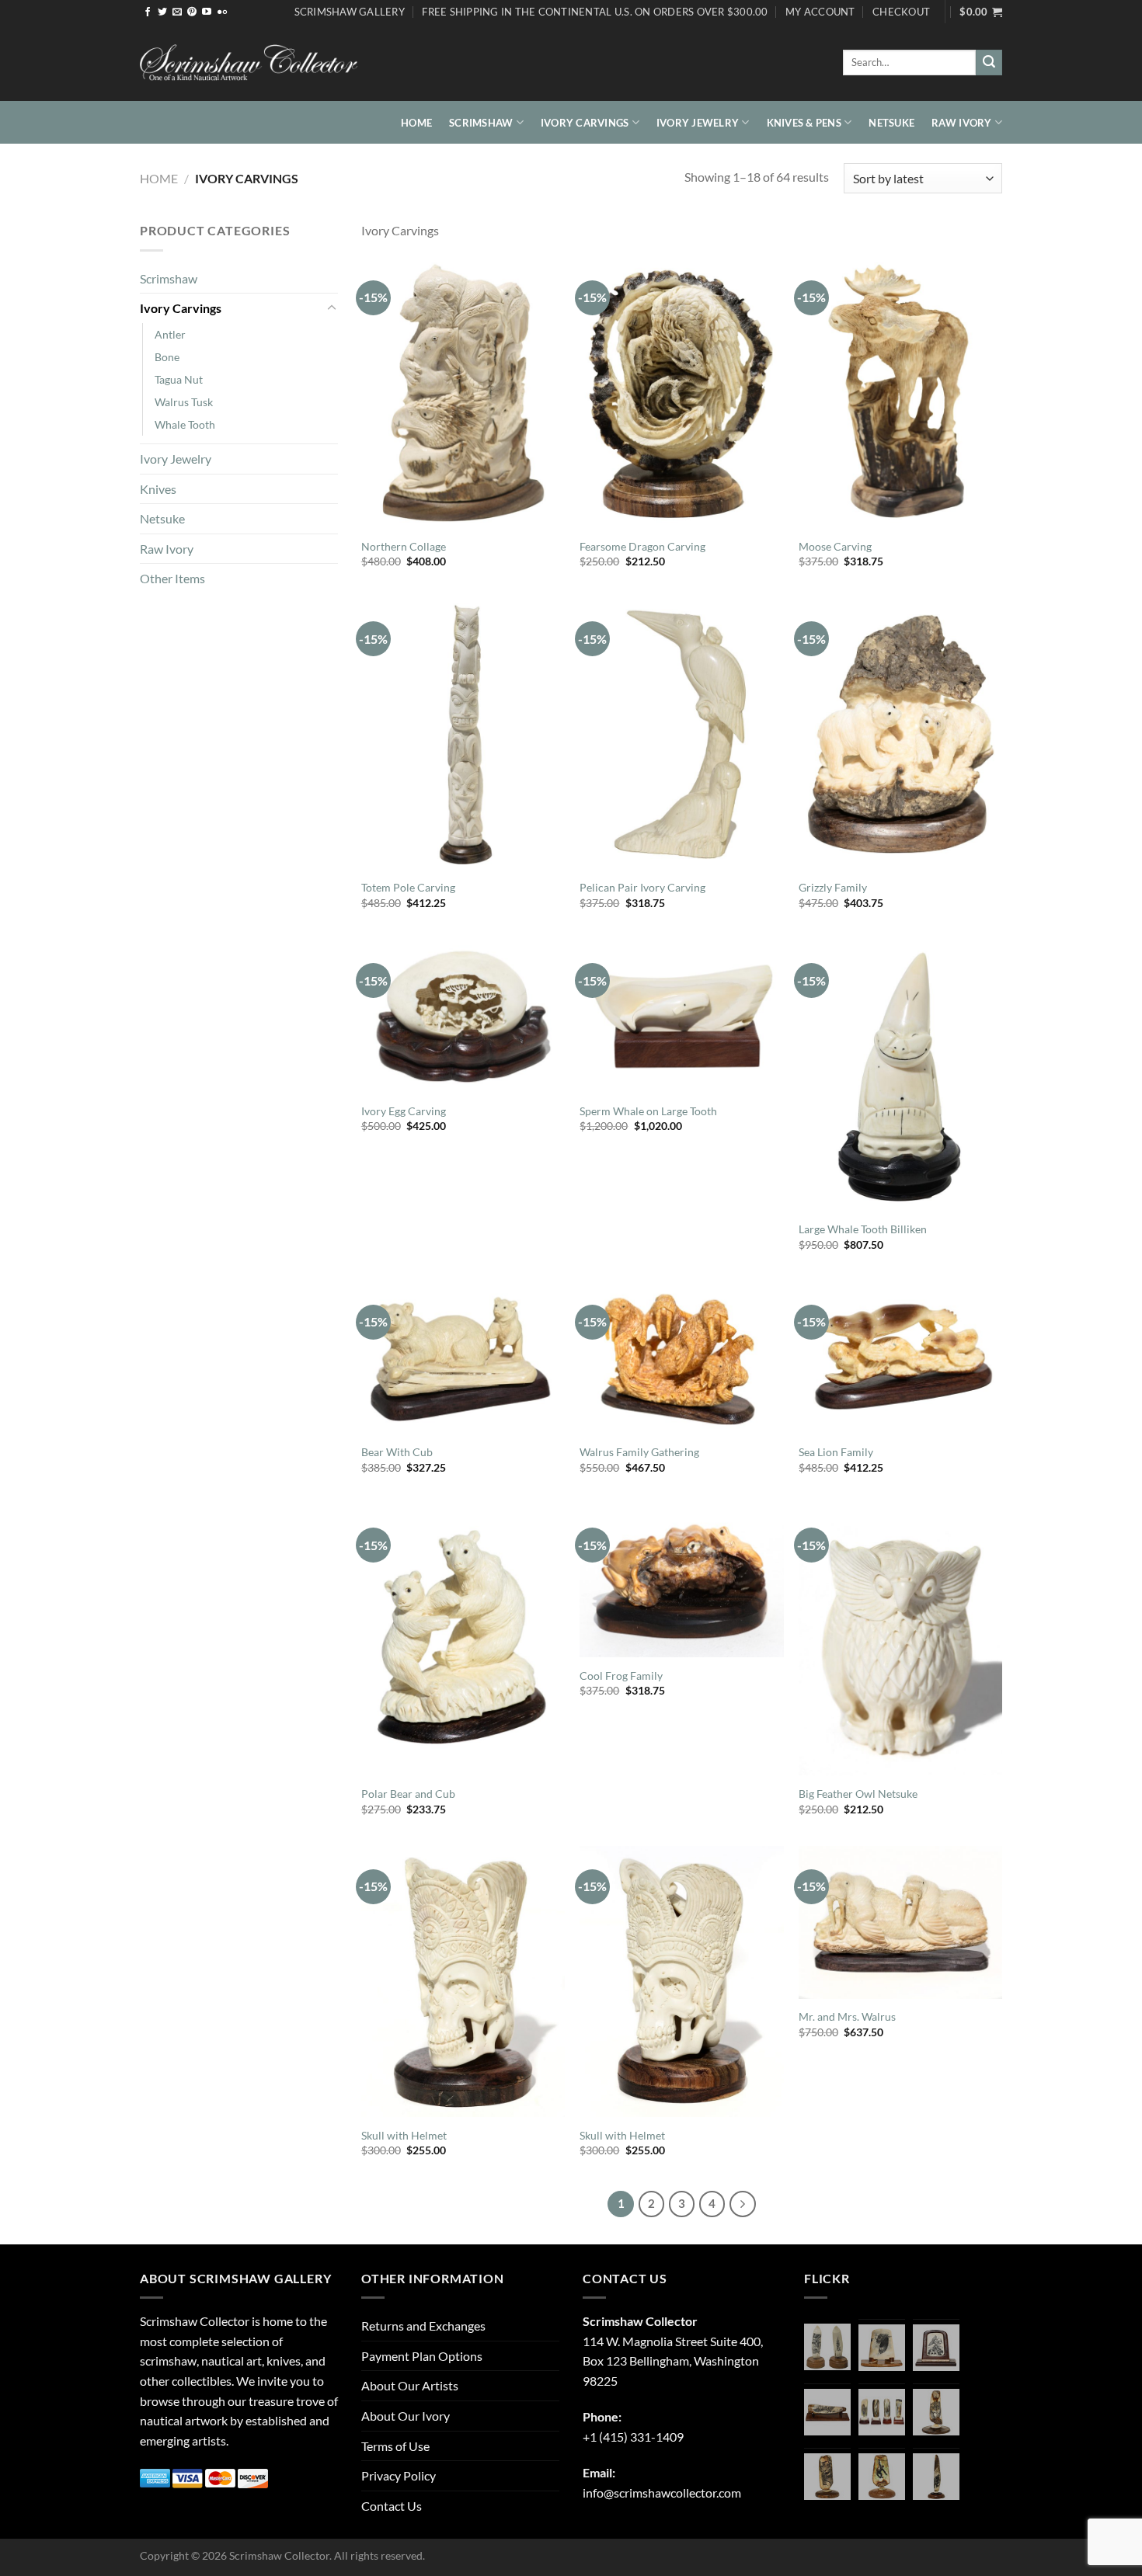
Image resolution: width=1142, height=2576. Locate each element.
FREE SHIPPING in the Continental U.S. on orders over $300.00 (595, 12)
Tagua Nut (179, 379)
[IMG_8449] (827, 2412)
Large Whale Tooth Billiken (863, 1229)
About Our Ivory (406, 2416)
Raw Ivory (961, 123)
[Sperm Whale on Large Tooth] (681, 1016)
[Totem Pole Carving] (463, 734)
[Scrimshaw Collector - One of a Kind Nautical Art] (249, 63)
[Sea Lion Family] (900, 1358)
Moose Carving (835, 546)
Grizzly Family (833, 887)
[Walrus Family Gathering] (681, 1358)
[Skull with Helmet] (463, 1982)
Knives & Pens (804, 123)
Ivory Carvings (585, 123)
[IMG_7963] (827, 2347)
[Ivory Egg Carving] (463, 1016)
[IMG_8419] (882, 2477)
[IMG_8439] (936, 2412)
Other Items (172, 578)
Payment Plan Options (422, 2356)
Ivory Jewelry (698, 123)
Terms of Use (395, 2446)
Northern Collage (404, 546)
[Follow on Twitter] (162, 12)
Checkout (901, 12)
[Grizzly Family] (900, 734)
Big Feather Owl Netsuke (858, 1794)
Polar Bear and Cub (408, 1794)
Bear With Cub (397, 1452)
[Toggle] (332, 308)
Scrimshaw (481, 123)
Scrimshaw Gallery (350, 12)
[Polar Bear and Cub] (463, 1640)
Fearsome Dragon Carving (642, 546)
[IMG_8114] (936, 2477)
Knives (158, 489)
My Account (820, 12)
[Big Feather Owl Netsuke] (900, 1640)
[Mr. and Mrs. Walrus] (900, 1922)
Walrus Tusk (184, 402)
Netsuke (891, 123)
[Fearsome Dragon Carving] (681, 393)
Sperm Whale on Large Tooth (648, 1111)
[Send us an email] (177, 12)
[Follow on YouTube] (207, 12)
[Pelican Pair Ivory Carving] (681, 734)
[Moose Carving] (900, 393)
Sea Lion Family (836, 1452)
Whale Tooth (185, 424)
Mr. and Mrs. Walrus (847, 2016)
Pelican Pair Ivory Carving (642, 887)
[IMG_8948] (936, 2348)
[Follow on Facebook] (148, 12)
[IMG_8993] (882, 2348)
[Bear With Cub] (463, 1358)
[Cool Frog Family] (681, 1581)
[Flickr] (222, 12)
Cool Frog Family (621, 1676)
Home (416, 123)
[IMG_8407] (827, 2477)
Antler (170, 334)
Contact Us (392, 2506)
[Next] (743, 2204)
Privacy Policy (399, 2475)
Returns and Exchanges (423, 2326)
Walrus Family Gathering (639, 1452)
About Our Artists (410, 2385)
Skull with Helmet (404, 2135)
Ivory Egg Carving (404, 1111)
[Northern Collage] (463, 393)
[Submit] (989, 63)
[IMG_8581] (882, 2412)
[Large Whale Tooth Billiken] (900, 1075)
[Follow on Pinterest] (192, 12)
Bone (167, 357)
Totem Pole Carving (408, 887)
